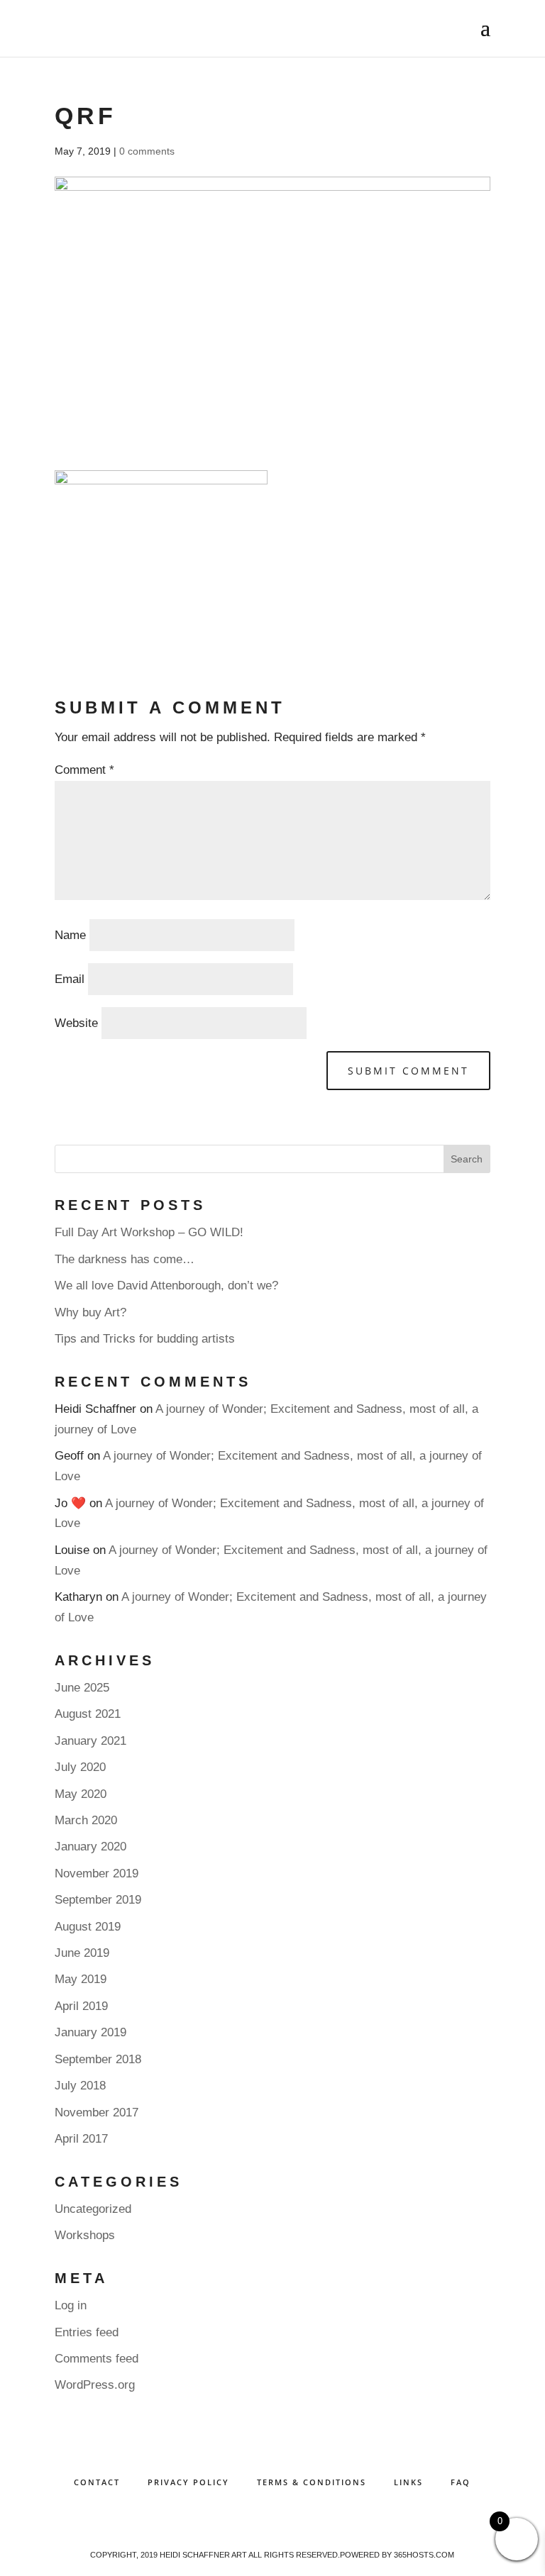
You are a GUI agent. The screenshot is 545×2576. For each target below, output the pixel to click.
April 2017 (81, 2139)
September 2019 (98, 1900)
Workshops (85, 2235)
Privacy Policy (188, 2482)
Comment (84, 770)
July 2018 (80, 2086)
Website (76, 1023)
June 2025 (82, 1688)
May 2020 (81, 1794)
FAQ (461, 2482)
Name (70, 935)
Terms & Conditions (312, 2482)
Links (408, 2482)
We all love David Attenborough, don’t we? (166, 1286)
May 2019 (81, 1979)
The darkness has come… (125, 1259)
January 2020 (90, 1847)
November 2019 (97, 1873)
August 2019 (88, 1927)
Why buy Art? (90, 1312)
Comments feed (97, 2359)
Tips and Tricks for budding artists (145, 1339)
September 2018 (98, 2059)
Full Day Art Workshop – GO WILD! (149, 1232)
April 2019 (81, 2006)
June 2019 (82, 1953)
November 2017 (97, 2113)
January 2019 (90, 2032)
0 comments (147, 151)
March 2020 (86, 1820)
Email (70, 979)
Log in (71, 2305)
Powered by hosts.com (397, 2555)
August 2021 (88, 1714)
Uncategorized (93, 2209)
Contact (97, 2482)
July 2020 (80, 1767)
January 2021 (90, 1741)
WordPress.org (95, 2385)
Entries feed (87, 2332)
